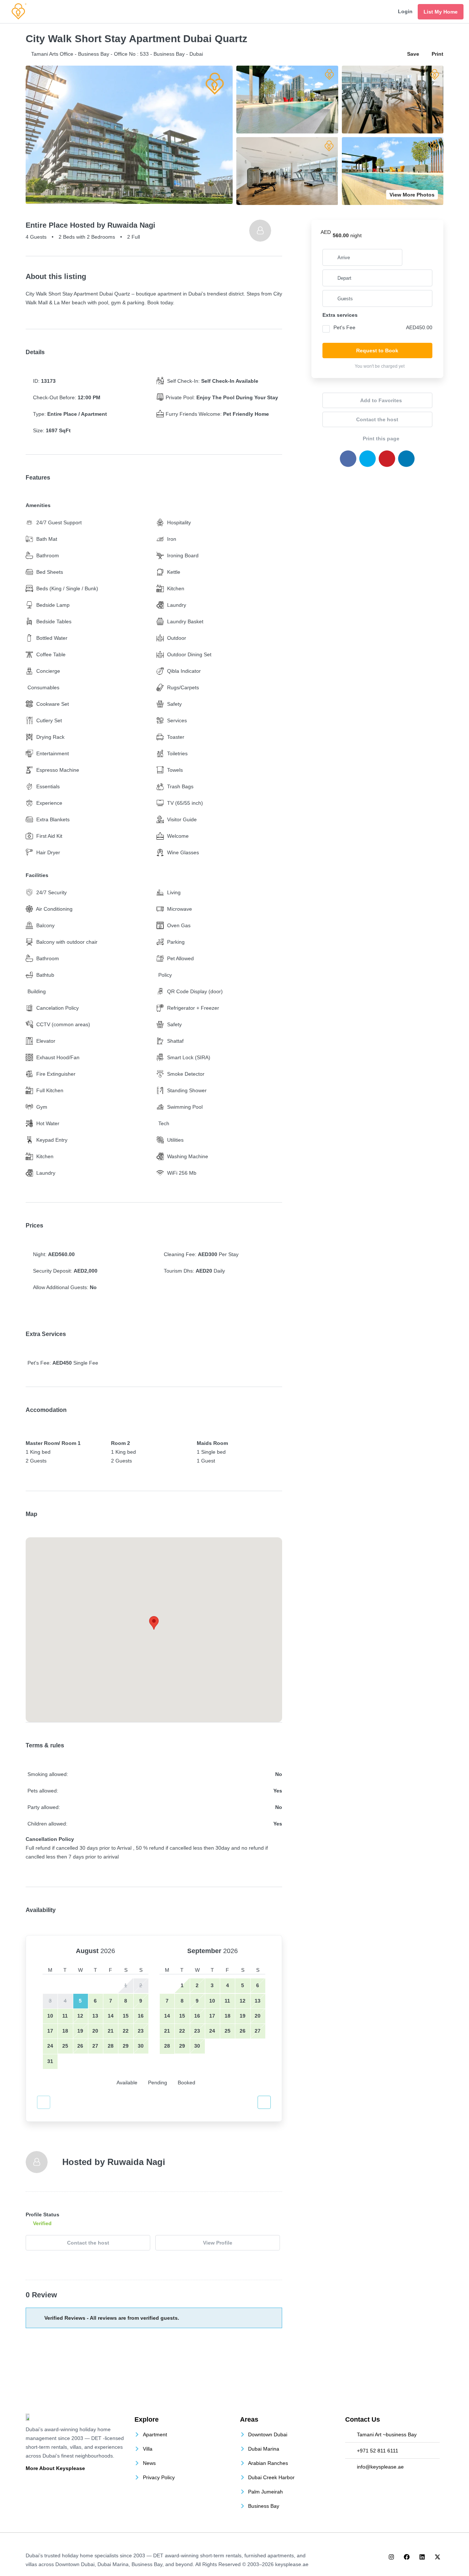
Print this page (380, 438)
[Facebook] (407, 2557)
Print (437, 54)
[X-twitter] (437, 2557)
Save (413, 54)
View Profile (218, 2243)
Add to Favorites (380, 400)
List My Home (441, 12)
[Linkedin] (422, 2557)
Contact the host (88, 2243)
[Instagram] (391, 2557)
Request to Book (377, 351)
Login (405, 11)
